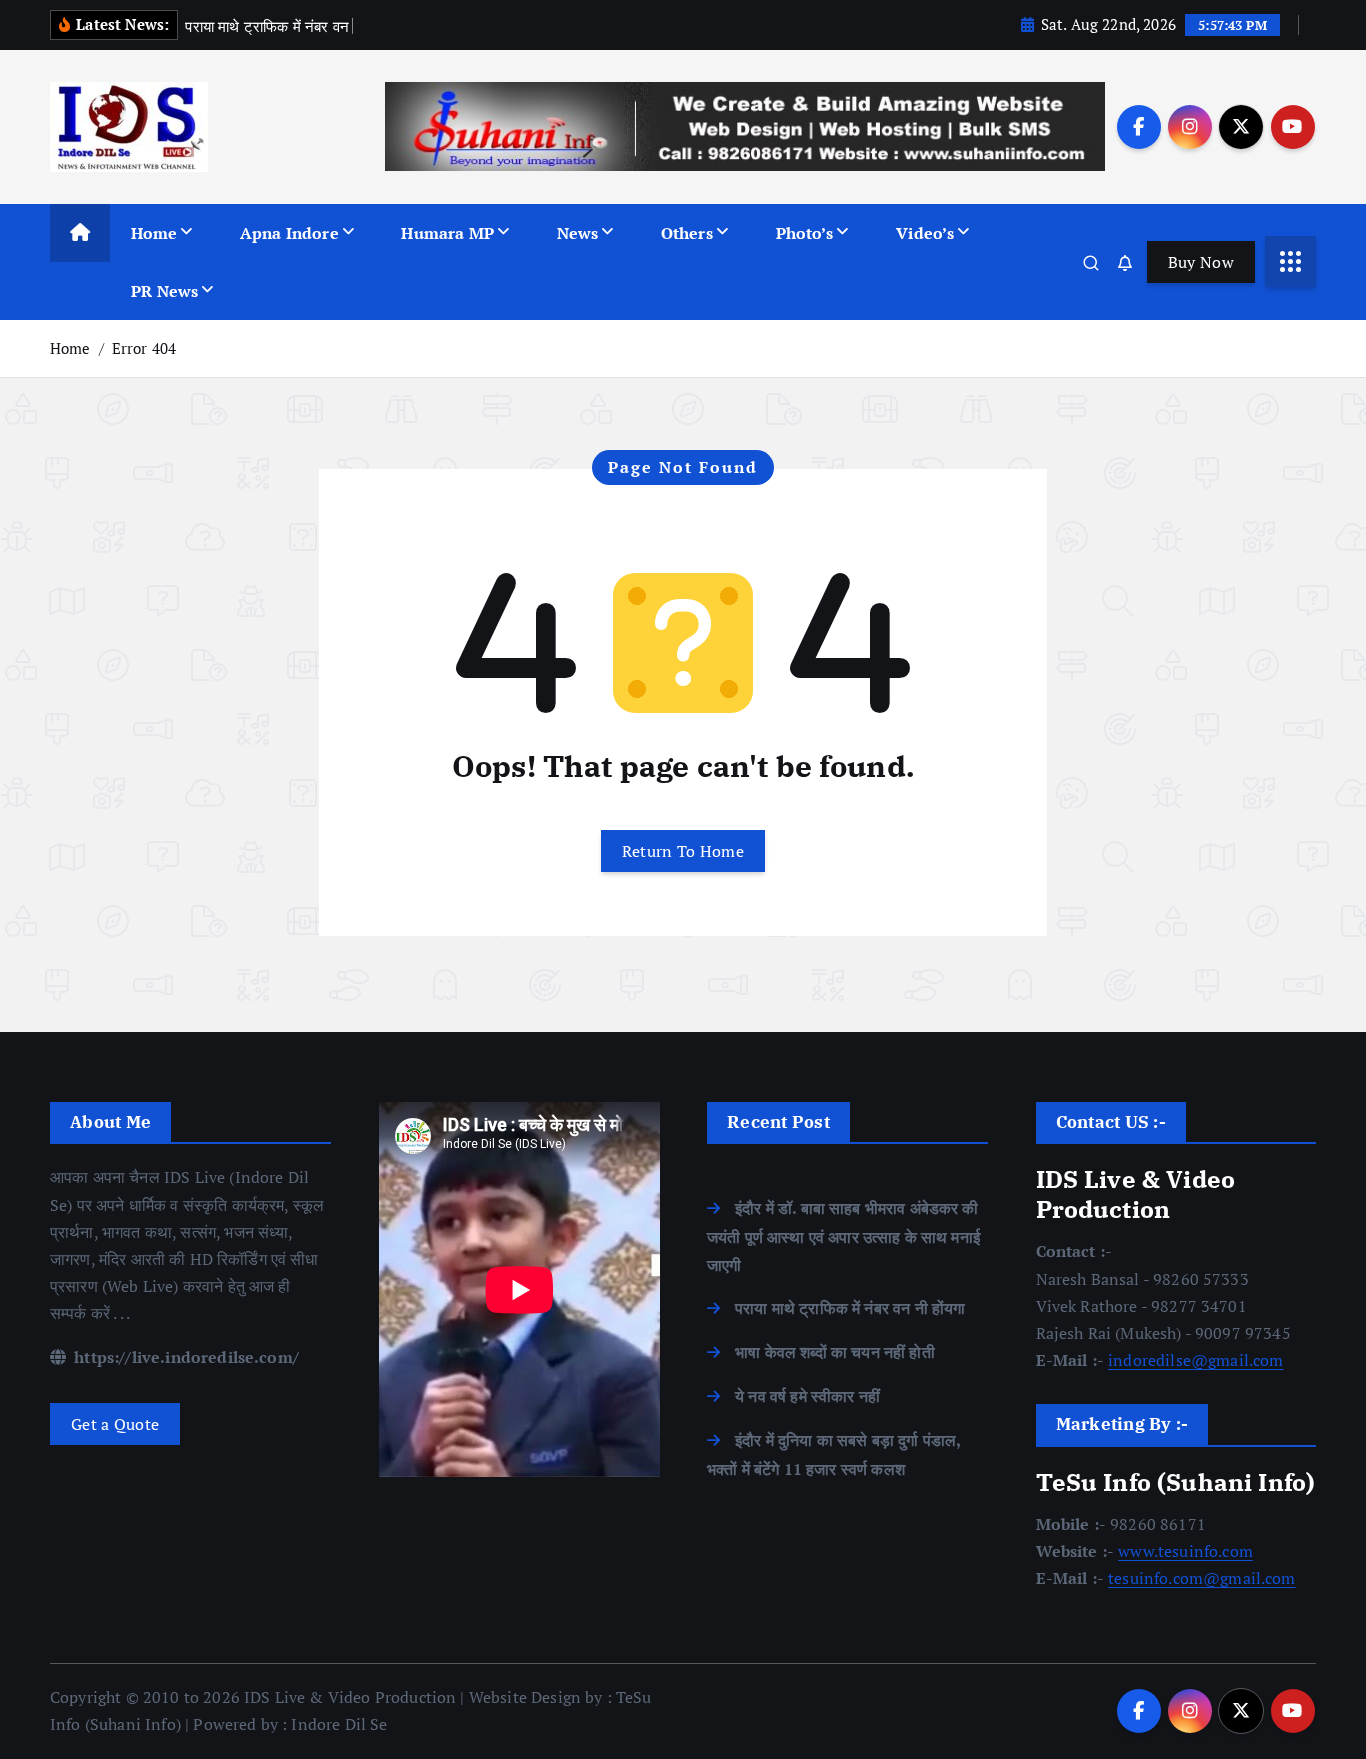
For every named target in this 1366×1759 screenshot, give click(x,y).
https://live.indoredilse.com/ (184, 1357)
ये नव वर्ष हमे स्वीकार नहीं (807, 1396)
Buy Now (1201, 262)
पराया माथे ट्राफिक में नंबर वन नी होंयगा (850, 1308)
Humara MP (447, 233)
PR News (164, 291)
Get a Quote (115, 1424)
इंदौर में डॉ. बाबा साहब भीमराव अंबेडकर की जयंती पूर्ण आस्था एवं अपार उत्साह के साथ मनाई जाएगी (843, 1236)
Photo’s (805, 233)
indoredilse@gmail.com (1195, 1360)
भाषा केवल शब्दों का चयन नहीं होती (835, 1352)
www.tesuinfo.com (1185, 1551)
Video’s (925, 233)
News (578, 233)
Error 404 (144, 348)
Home (154, 233)
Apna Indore (289, 233)
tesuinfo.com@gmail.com (1202, 1578)
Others (687, 233)
